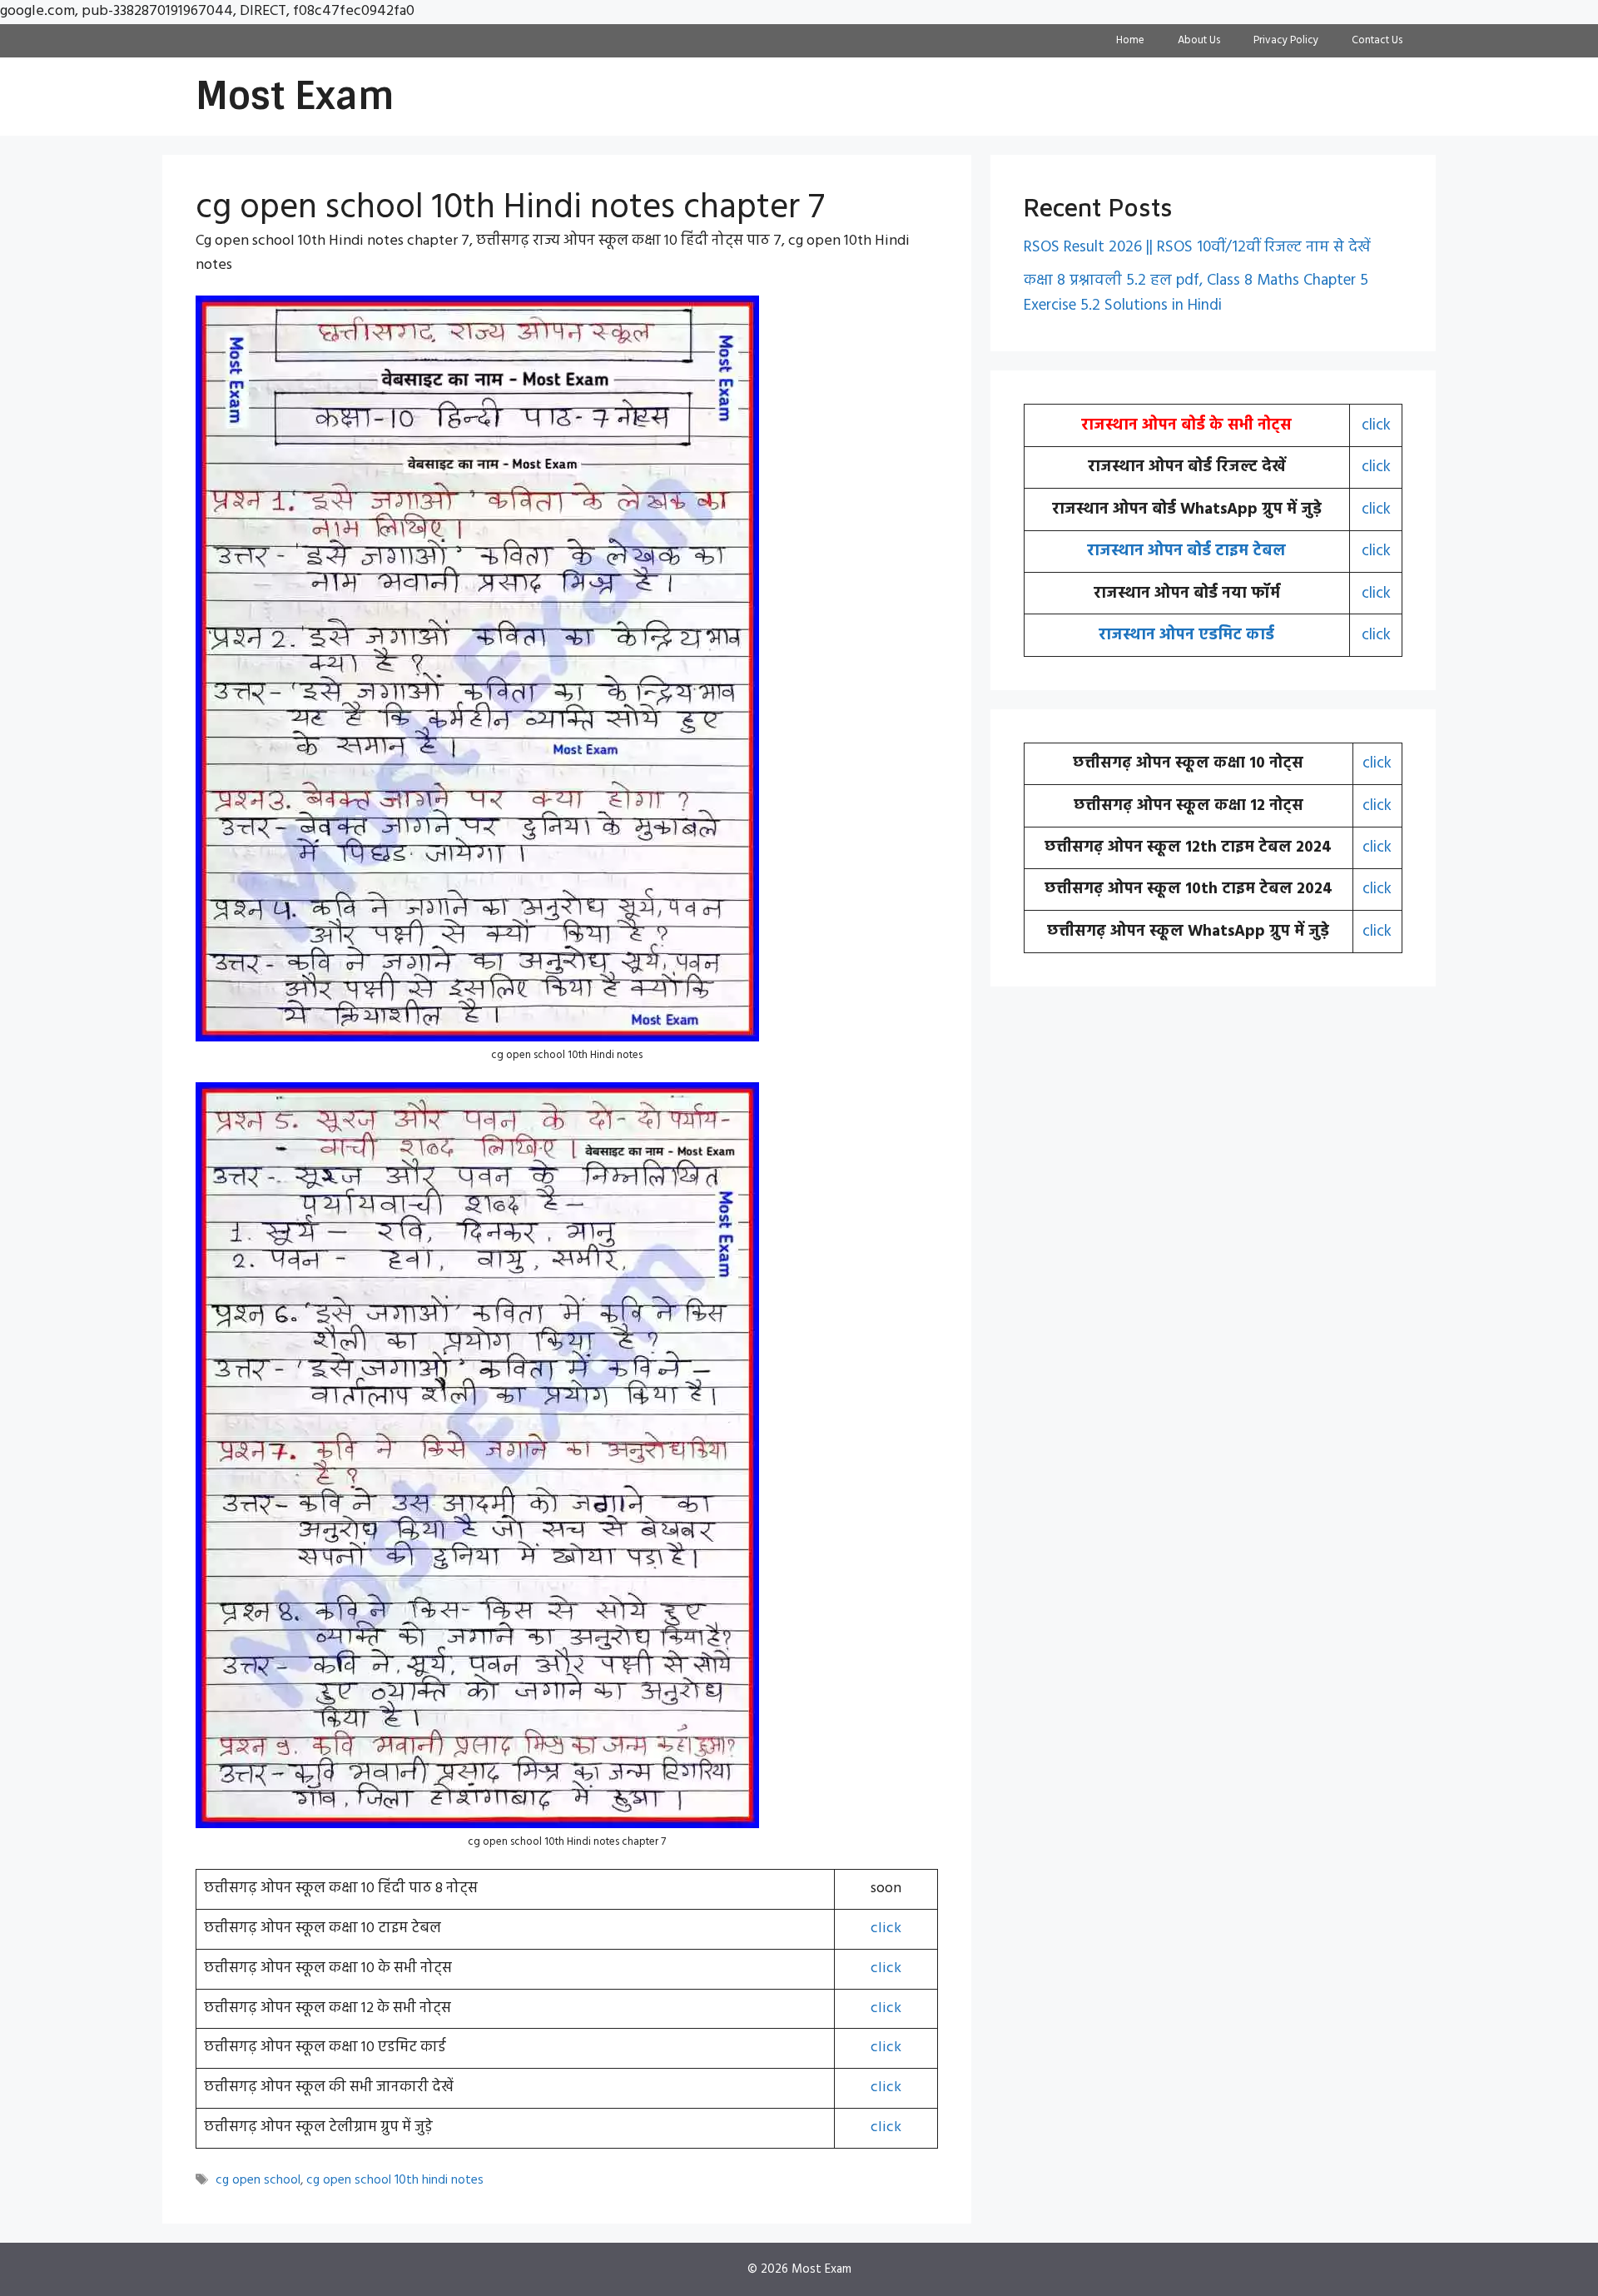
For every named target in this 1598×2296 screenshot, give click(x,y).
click (886, 1928)
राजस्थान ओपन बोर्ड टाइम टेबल (1186, 551)
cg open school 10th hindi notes (395, 2180)
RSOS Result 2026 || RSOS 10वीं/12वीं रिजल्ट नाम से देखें (1197, 247)
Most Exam (295, 96)
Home (1130, 40)
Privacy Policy (1286, 40)
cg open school (258, 2180)
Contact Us (1377, 40)
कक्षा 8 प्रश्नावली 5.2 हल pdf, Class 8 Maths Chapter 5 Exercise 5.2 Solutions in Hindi (1196, 293)
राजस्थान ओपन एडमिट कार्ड (1186, 635)
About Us (1199, 40)
